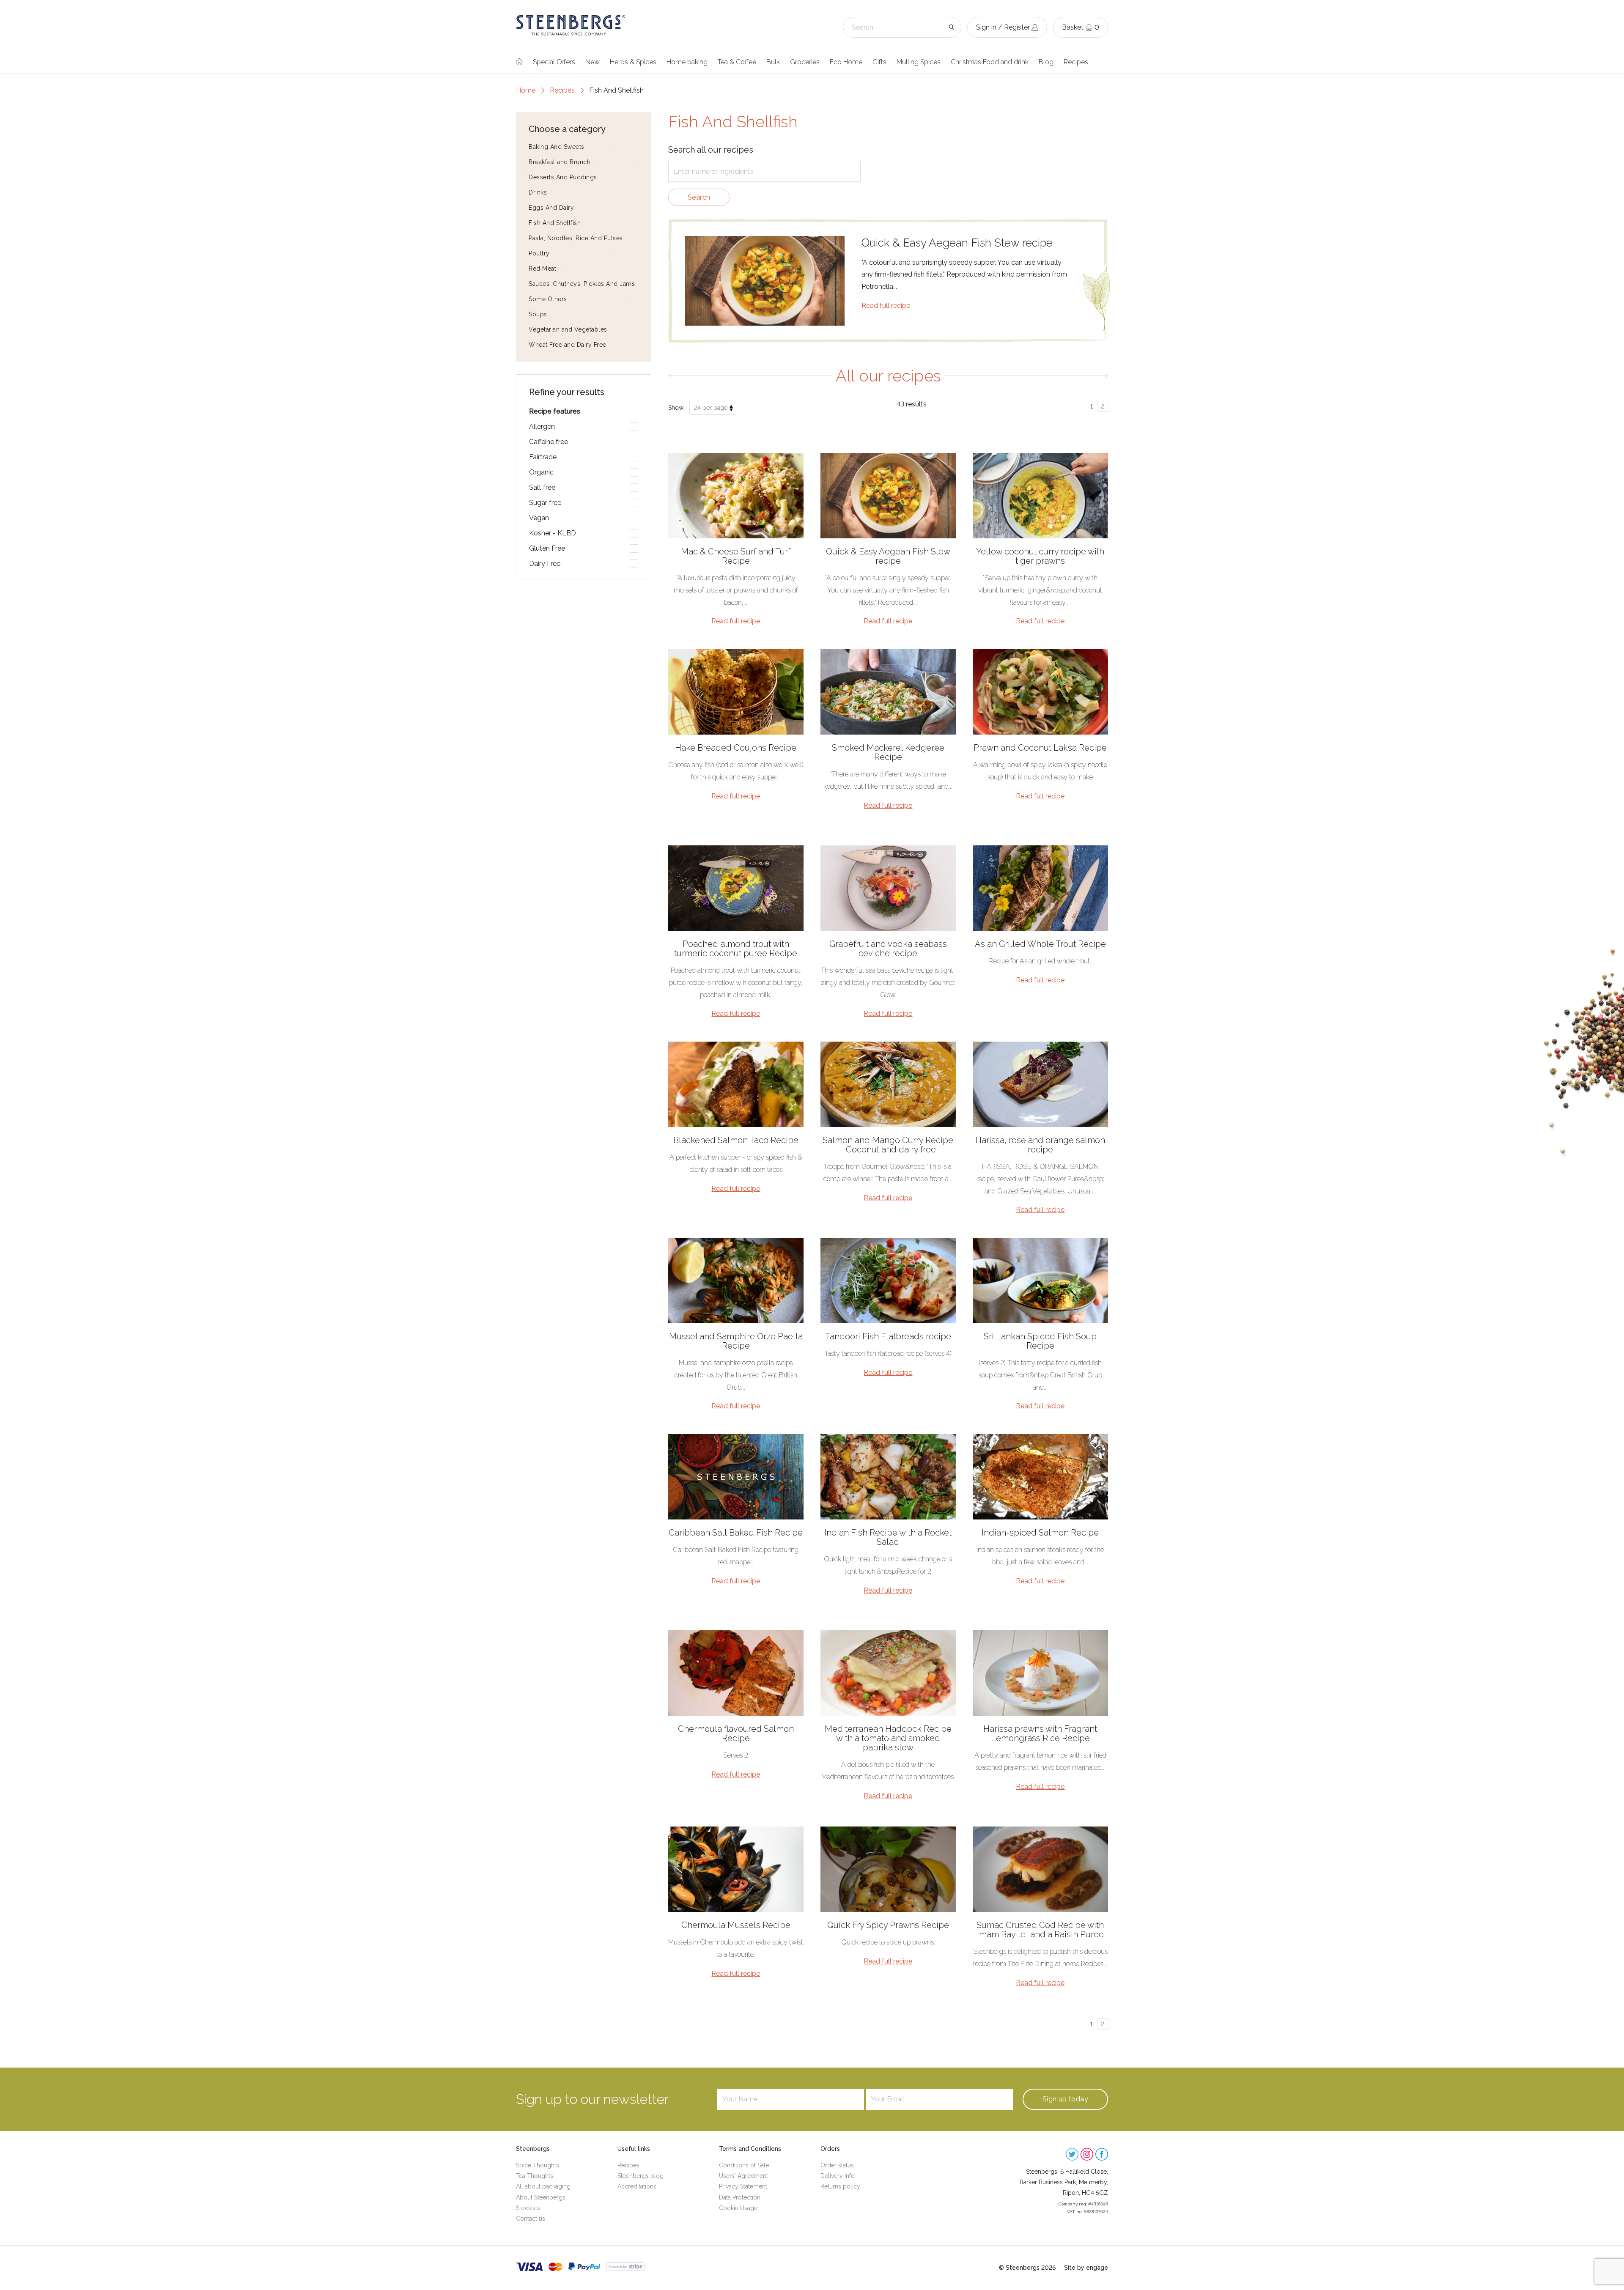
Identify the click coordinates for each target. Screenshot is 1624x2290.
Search (699, 197)
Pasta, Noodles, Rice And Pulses (576, 238)
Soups (538, 314)
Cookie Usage (738, 2208)
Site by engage (1086, 2268)
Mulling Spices (919, 62)
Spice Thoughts (538, 2165)
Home (526, 90)
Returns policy (840, 2186)
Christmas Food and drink (990, 62)
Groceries (805, 62)
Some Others (548, 299)
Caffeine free (549, 442)
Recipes (1076, 62)
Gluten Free (547, 548)
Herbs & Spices (633, 62)
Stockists (528, 2208)
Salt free (542, 487)
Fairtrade (543, 457)
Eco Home (846, 62)
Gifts (879, 62)
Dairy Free (545, 564)
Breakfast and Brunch (560, 162)
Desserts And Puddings (563, 177)
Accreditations (637, 2186)
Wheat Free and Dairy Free (568, 345)
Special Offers (554, 62)
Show (676, 408)
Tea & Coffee (737, 62)
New (593, 62)
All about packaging (543, 2186)
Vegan (539, 518)
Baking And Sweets (557, 147)
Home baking (687, 62)
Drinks (538, 192)
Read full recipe (886, 306)
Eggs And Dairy (551, 208)
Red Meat (542, 269)
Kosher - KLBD (553, 533)
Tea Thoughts (535, 2176)
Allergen (542, 426)
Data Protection (740, 2197)
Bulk (773, 62)
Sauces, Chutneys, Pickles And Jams (582, 284)
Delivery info (838, 2176)
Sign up (1065, 2099)
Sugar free (545, 503)
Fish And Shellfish (555, 223)
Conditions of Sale (744, 2165)
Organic (541, 472)
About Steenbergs (541, 2197)
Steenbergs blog (641, 2176)
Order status (837, 2165)
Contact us (531, 2219)
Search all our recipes (711, 150)
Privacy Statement (743, 2186)
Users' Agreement (743, 2176)
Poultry (539, 253)
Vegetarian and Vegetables (568, 329)
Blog (1046, 62)
